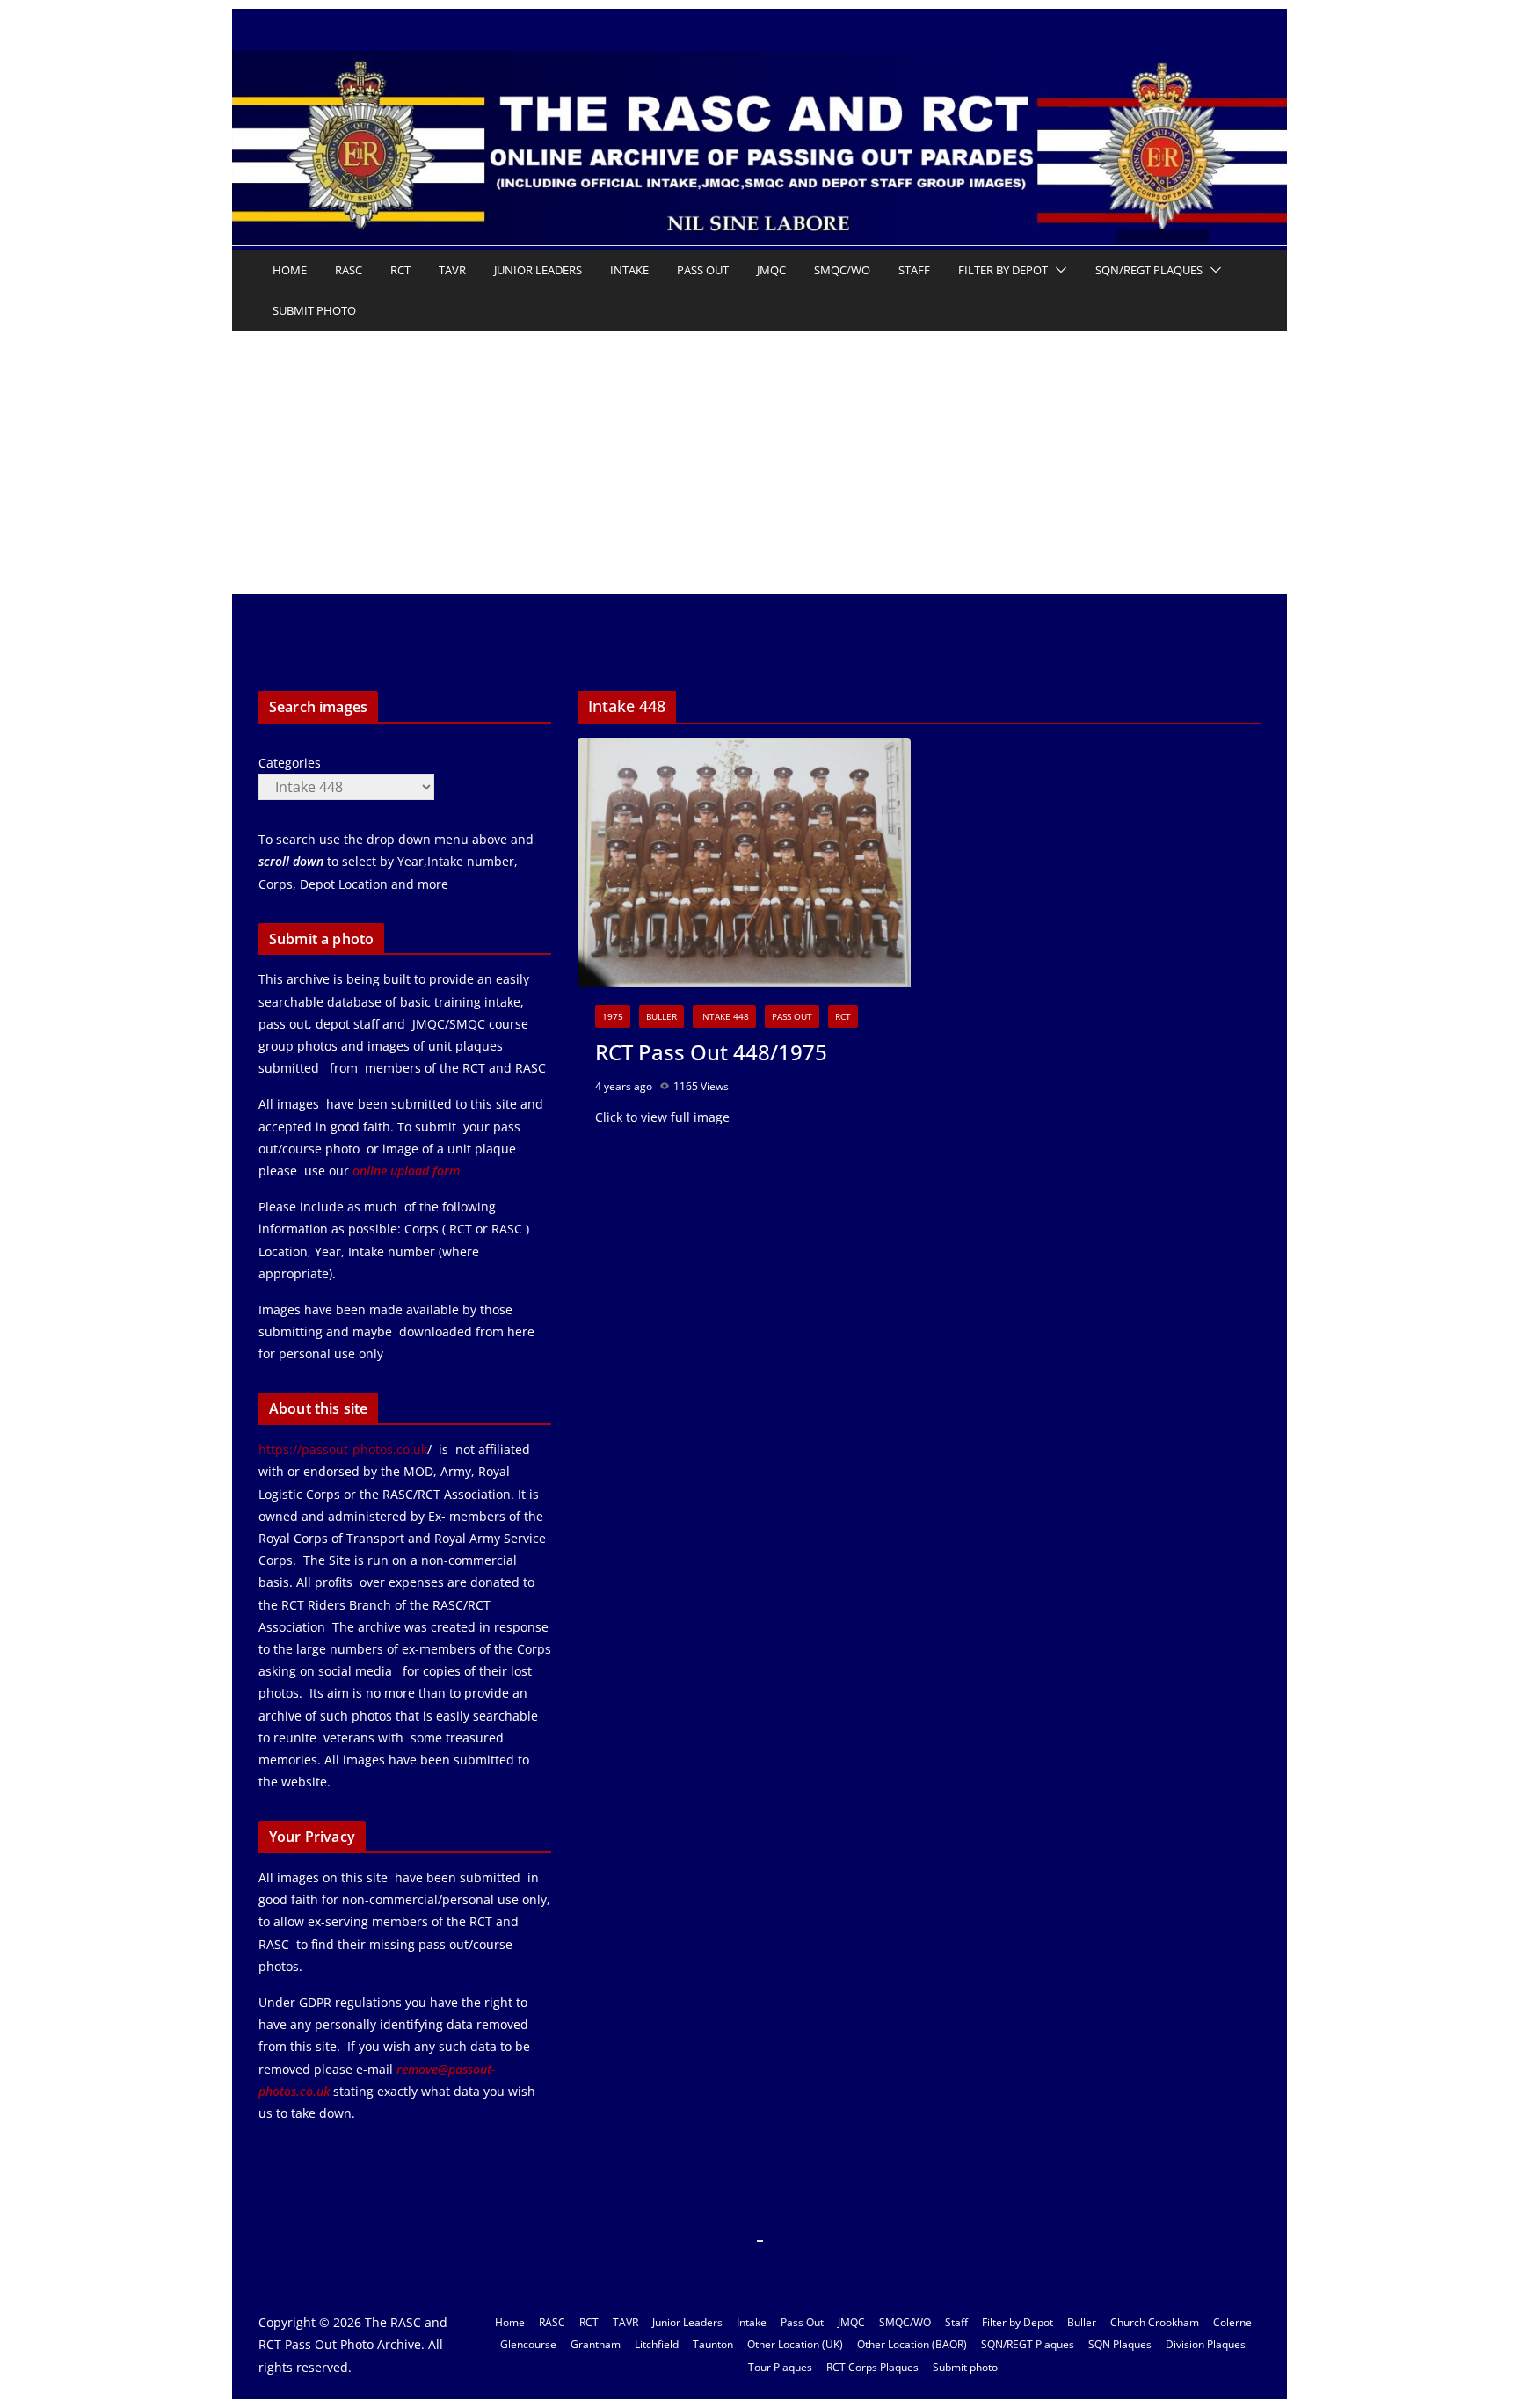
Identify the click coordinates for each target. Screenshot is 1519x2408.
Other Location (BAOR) (912, 2344)
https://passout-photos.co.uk (343, 1449)
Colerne (1232, 2322)
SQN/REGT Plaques (1149, 270)
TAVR (452, 270)
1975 (613, 1016)
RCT (400, 270)
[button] (1057, 270)
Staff (914, 270)
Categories (290, 763)
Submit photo (314, 310)
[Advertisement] (759, 462)
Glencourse (528, 2344)
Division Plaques (1206, 2344)
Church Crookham (1155, 2322)
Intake (629, 270)
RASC (349, 270)
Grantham (596, 2344)
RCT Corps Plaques (872, 2367)
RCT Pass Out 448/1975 (711, 1052)
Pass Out (703, 270)
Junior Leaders (538, 270)
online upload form (404, 1171)
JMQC (771, 270)
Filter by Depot (1003, 270)
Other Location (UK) (795, 2344)
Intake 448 (724, 1016)
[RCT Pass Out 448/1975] (744, 863)
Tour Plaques (780, 2367)
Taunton (713, 2344)
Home (290, 270)
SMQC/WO (842, 270)
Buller (661, 1016)
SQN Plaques (1120, 2344)
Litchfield (657, 2344)
